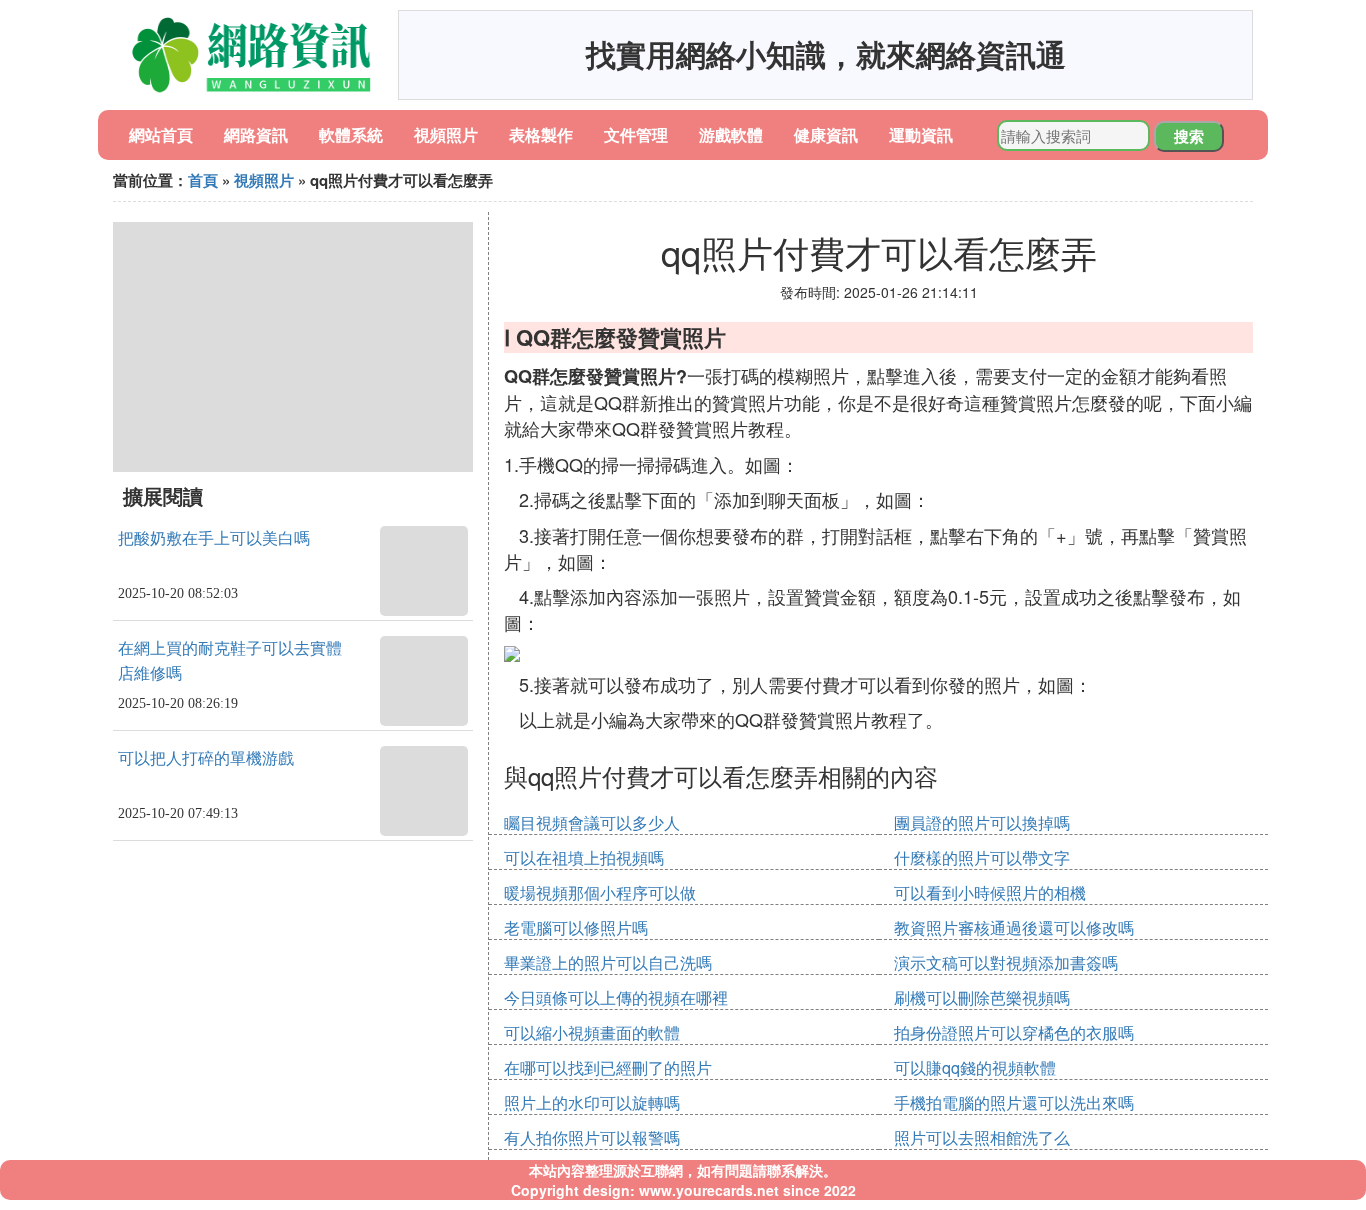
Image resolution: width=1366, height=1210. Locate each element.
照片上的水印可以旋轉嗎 (592, 1102)
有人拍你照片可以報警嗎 (592, 1137)
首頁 (203, 180)
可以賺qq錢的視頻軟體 (975, 1067)
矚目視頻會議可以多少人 (592, 822)
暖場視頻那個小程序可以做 (600, 892)
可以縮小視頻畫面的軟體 (592, 1032)
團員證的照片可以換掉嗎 (982, 822)
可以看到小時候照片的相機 (990, 892)
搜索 (1189, 136)
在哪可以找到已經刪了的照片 (608, 1067)
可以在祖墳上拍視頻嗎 (584, 857)
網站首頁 (161, 134)
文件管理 (636, 134)
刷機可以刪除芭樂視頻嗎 (982, 997)
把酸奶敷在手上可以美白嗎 (214, 538)
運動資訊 (921, 134)
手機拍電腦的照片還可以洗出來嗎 (1014, 1102)
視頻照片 (446, 134)
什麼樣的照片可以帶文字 (982, 857)
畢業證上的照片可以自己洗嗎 (608, 962)
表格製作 (541, 134)
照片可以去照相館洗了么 (982, 1137)
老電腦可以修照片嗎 (576, 927)
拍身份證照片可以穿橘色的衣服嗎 (1014, 1032)
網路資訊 (256, 134)
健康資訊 (826, 134)
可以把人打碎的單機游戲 (206, 758)
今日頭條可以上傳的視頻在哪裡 (616, 997)
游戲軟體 (731, 134)
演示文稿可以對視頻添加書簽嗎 (1006, 962)
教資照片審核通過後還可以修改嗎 (1014, 927)
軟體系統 (351, 134)
